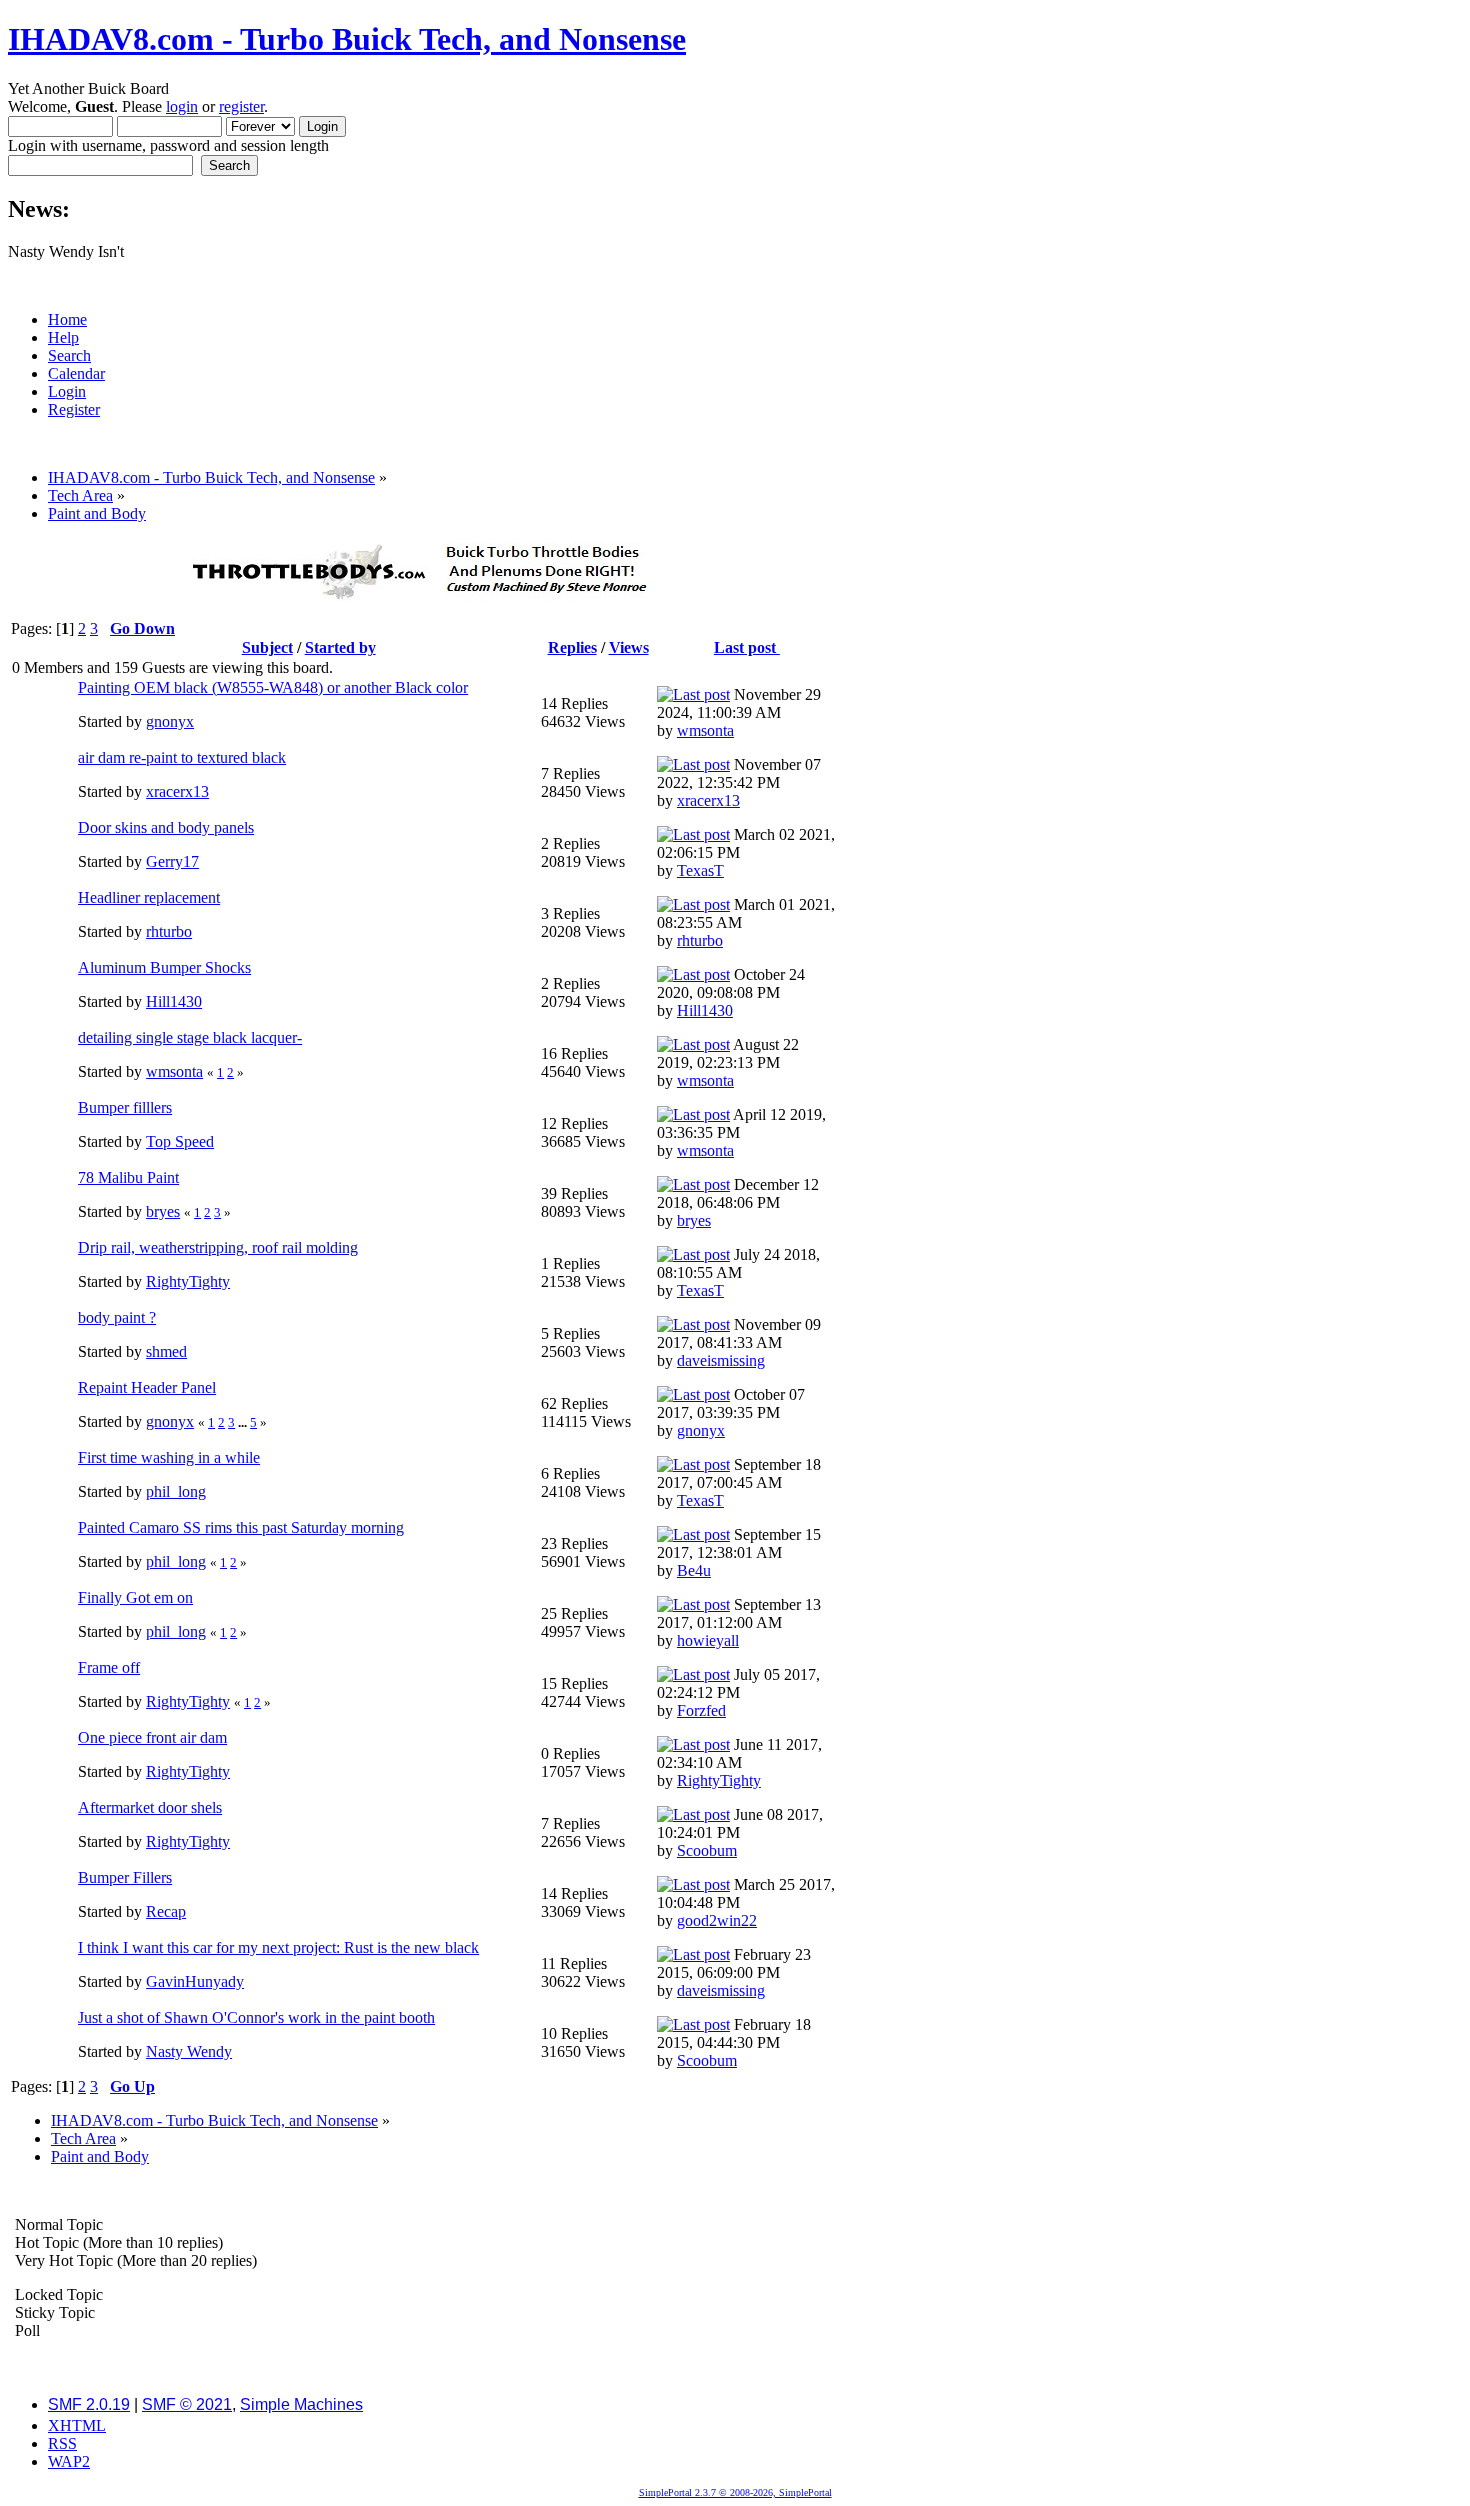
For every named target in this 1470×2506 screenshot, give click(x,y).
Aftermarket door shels (150, 1807)
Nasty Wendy (189, 2051)
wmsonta (705, 730)
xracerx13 (177, 791)
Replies (572, 647)
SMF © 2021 (187, 2404)
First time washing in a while (169, 1457)
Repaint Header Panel (147, 1387)
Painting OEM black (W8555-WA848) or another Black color (273, 687)
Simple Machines (301, 2404)
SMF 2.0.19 (89, 2404)
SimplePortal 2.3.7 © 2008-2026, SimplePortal (735, 2492)
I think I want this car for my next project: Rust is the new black (278, 1947)
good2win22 (717, 1920)
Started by (340, 647)
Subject (267, 647)
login (182, 106)
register (241, 106)
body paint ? (117, 1317)
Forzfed (701, 1710)
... (244, 1422)
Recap (166, 1911)
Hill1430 (174, 1001)
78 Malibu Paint (128, 1177)
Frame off (109, 1667)
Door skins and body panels (166, 827)
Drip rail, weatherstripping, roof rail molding (218, 1247)
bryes (163, 1211)
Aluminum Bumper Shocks (164, 967)
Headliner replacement (149, 897)
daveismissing (721, 1360)
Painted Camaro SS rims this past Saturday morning (241, 1527)
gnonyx (170, 721)
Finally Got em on (135, 1597)
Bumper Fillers (125, 1877)
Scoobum (707, 1850)
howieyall (708, 1640)
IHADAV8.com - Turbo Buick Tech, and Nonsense (347, 39)
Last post (747, 647)
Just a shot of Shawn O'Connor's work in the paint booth (256, 2017)
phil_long (176, 1491)
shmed (166, 1351)
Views (629, 647)
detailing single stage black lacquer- (190, 1037)
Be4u (694, 1570)
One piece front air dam (152, 1737)
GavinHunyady (195, 1981)
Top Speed (180, 1141)
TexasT (700, 870)
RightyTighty (188, 1281)
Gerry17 (172, 861)
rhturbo (169, 931)
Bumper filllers (125, 1107)
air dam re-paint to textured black (182, 757)
